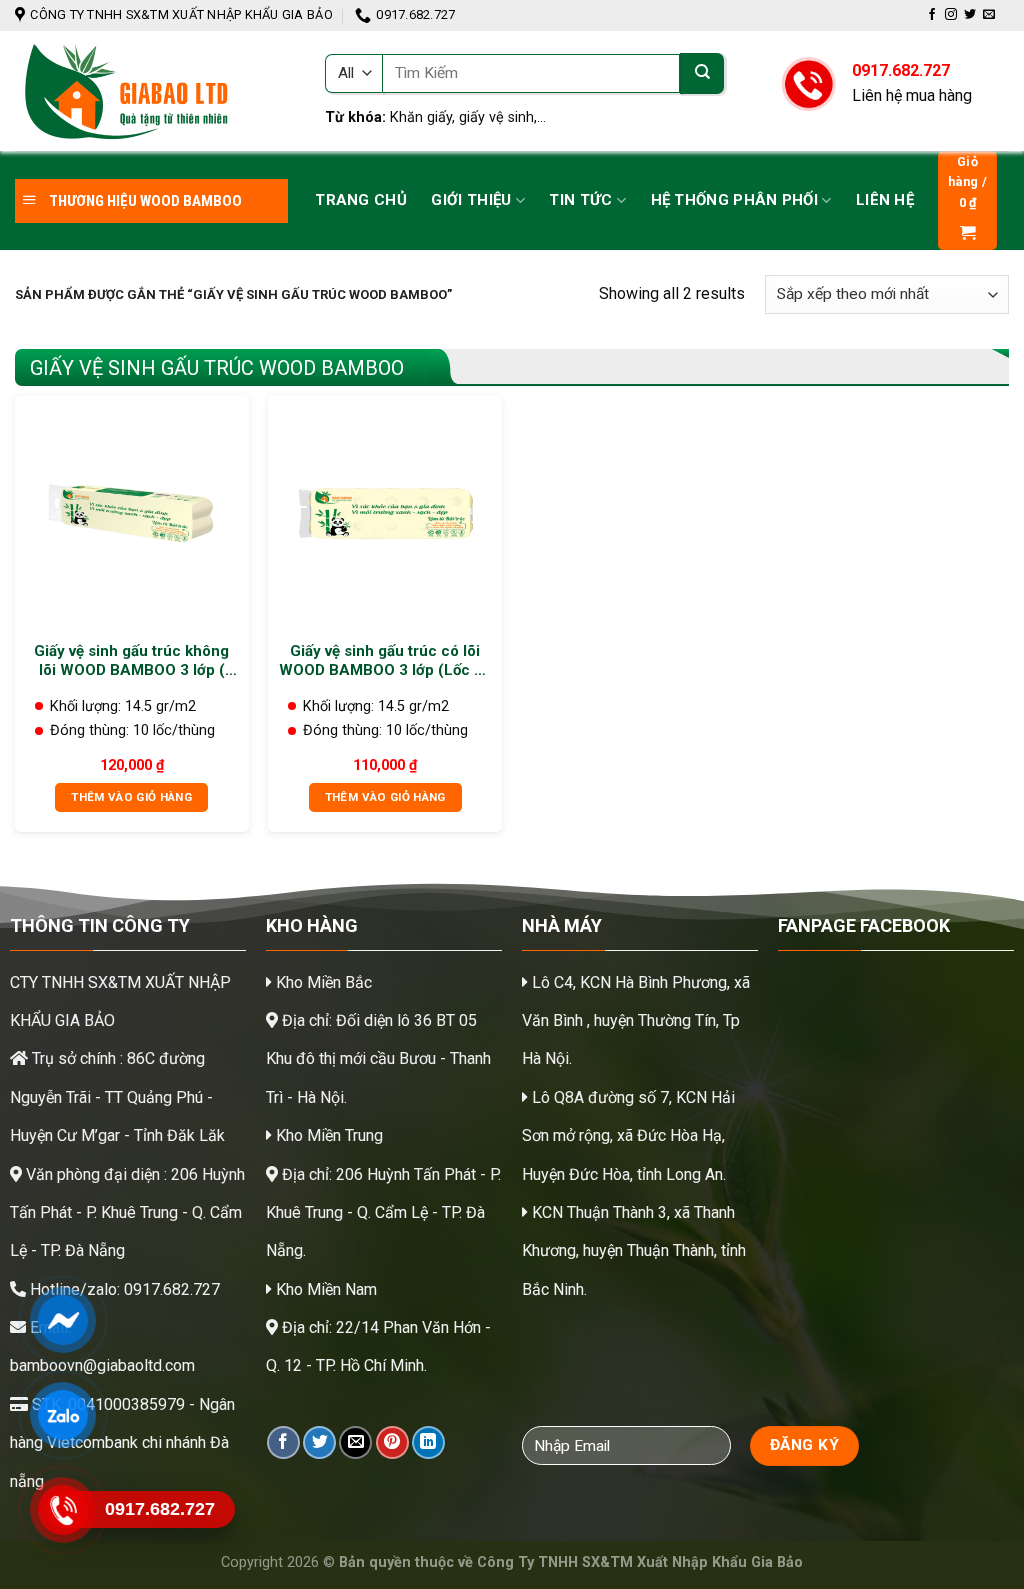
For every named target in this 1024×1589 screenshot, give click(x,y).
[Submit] (702, 73)
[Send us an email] (989, 15)
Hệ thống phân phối (734, 200)
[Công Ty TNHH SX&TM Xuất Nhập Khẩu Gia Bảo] (155, 91)
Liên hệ (885, 200)
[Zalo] (62, 1415)
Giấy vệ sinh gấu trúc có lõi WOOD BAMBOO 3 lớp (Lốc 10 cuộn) (385, 661)
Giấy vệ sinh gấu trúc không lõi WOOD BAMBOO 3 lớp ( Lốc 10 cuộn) (131, 661)
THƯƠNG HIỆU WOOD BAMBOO (144, 201)
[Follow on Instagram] (951, 15)
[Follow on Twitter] (970, 15)
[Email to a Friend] (355, 1442)
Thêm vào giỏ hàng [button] (131, 797)
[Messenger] (62, 1320)
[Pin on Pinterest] (392, 1442)
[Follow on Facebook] (932, 15)
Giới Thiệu (471, 200)
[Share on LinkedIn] (428, 1442)
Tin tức (580, 200)
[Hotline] (62, 1510)
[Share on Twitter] (319, 1442)
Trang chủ (361, 200)
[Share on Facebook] (283, 1442)
